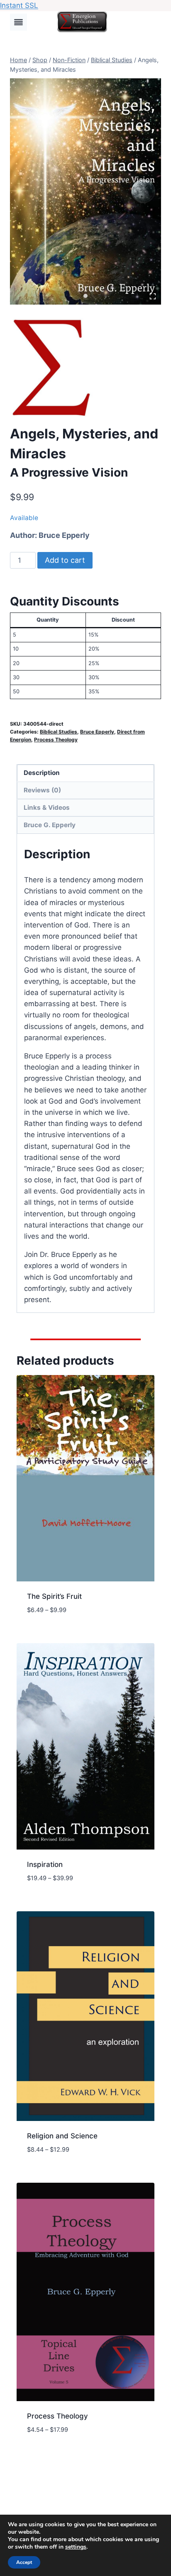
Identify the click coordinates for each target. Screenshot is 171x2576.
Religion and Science (62, 2136)
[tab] (85, 296)
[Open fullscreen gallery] (153, 296)
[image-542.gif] (85, 191)
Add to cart (65, 560)
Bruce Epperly (64, 535)
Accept (24, 2562)
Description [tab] (42, 773)
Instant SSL (19, 5)
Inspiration (45, 1864)
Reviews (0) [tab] (42, 790)
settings (76, 2547)
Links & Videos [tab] (47, 807)
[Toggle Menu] (18, 22)
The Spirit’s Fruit (54, 1596)
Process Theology (56, 740)
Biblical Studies (59, 732)
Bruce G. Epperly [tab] (50, 825)
